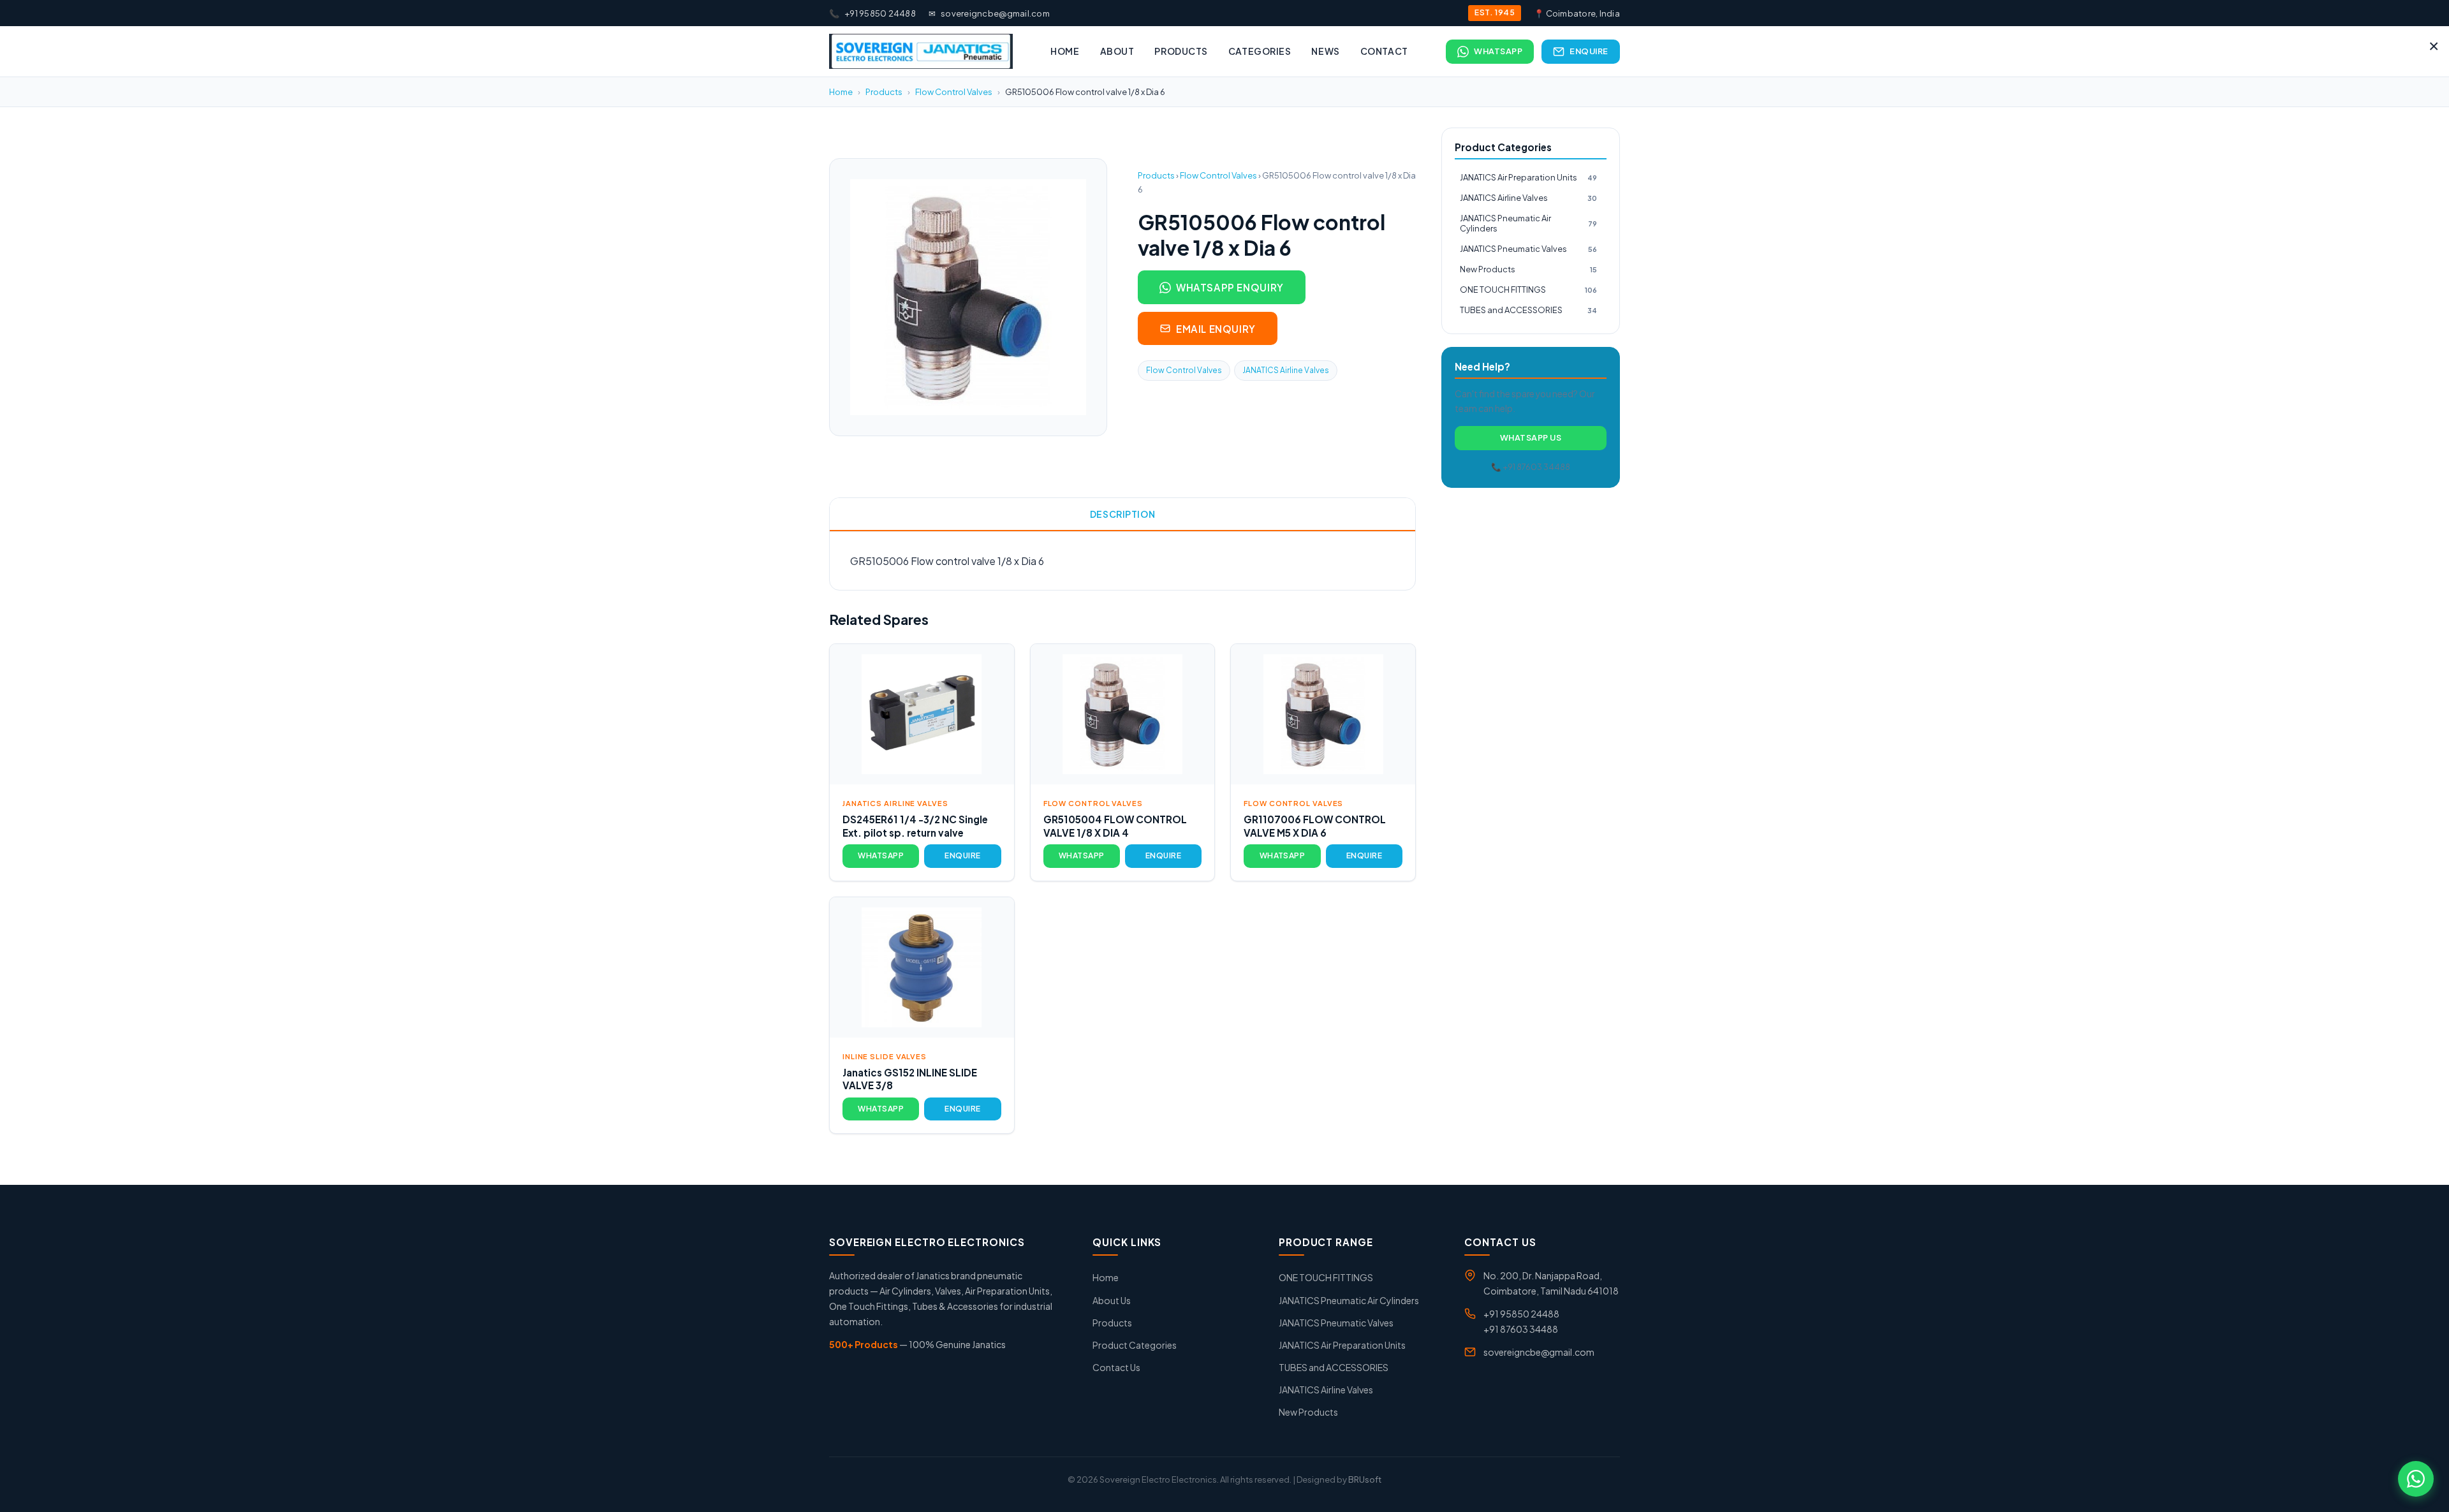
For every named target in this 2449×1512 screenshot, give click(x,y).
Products (1181, 51)
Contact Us (1116, 1367)
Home (1065, 51)
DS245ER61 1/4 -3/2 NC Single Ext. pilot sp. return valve (915, 826)
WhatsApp (1498, 51)
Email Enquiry (1216, 329)
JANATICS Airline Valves (1286, 370)
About (1117, 51)
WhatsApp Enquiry (1230, 287)
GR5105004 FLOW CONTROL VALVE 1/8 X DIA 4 (1115, 826)
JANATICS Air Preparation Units (1528, 177)
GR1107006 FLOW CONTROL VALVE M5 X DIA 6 (1315, 826)
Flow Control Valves (954, 92)
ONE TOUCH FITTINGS (1528, 290)
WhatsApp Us (1531, 437)
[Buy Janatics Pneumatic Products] (921, 51)
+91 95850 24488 (872, 13)
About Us (1112, 1300)
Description (1122, 514)
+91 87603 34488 (1521, 1329)
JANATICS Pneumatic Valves (1528, 249)
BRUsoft (1365, 1479)
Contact (1384, 51)
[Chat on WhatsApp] (2416, 1479)
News (1325, 51)
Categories (1260, 51)
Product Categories (1135, 1345)
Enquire (1589, 51)
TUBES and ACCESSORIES (1528, 310)
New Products (1528, 269)
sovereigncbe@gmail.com (989, 13)
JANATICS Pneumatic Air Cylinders (1528, 224)
